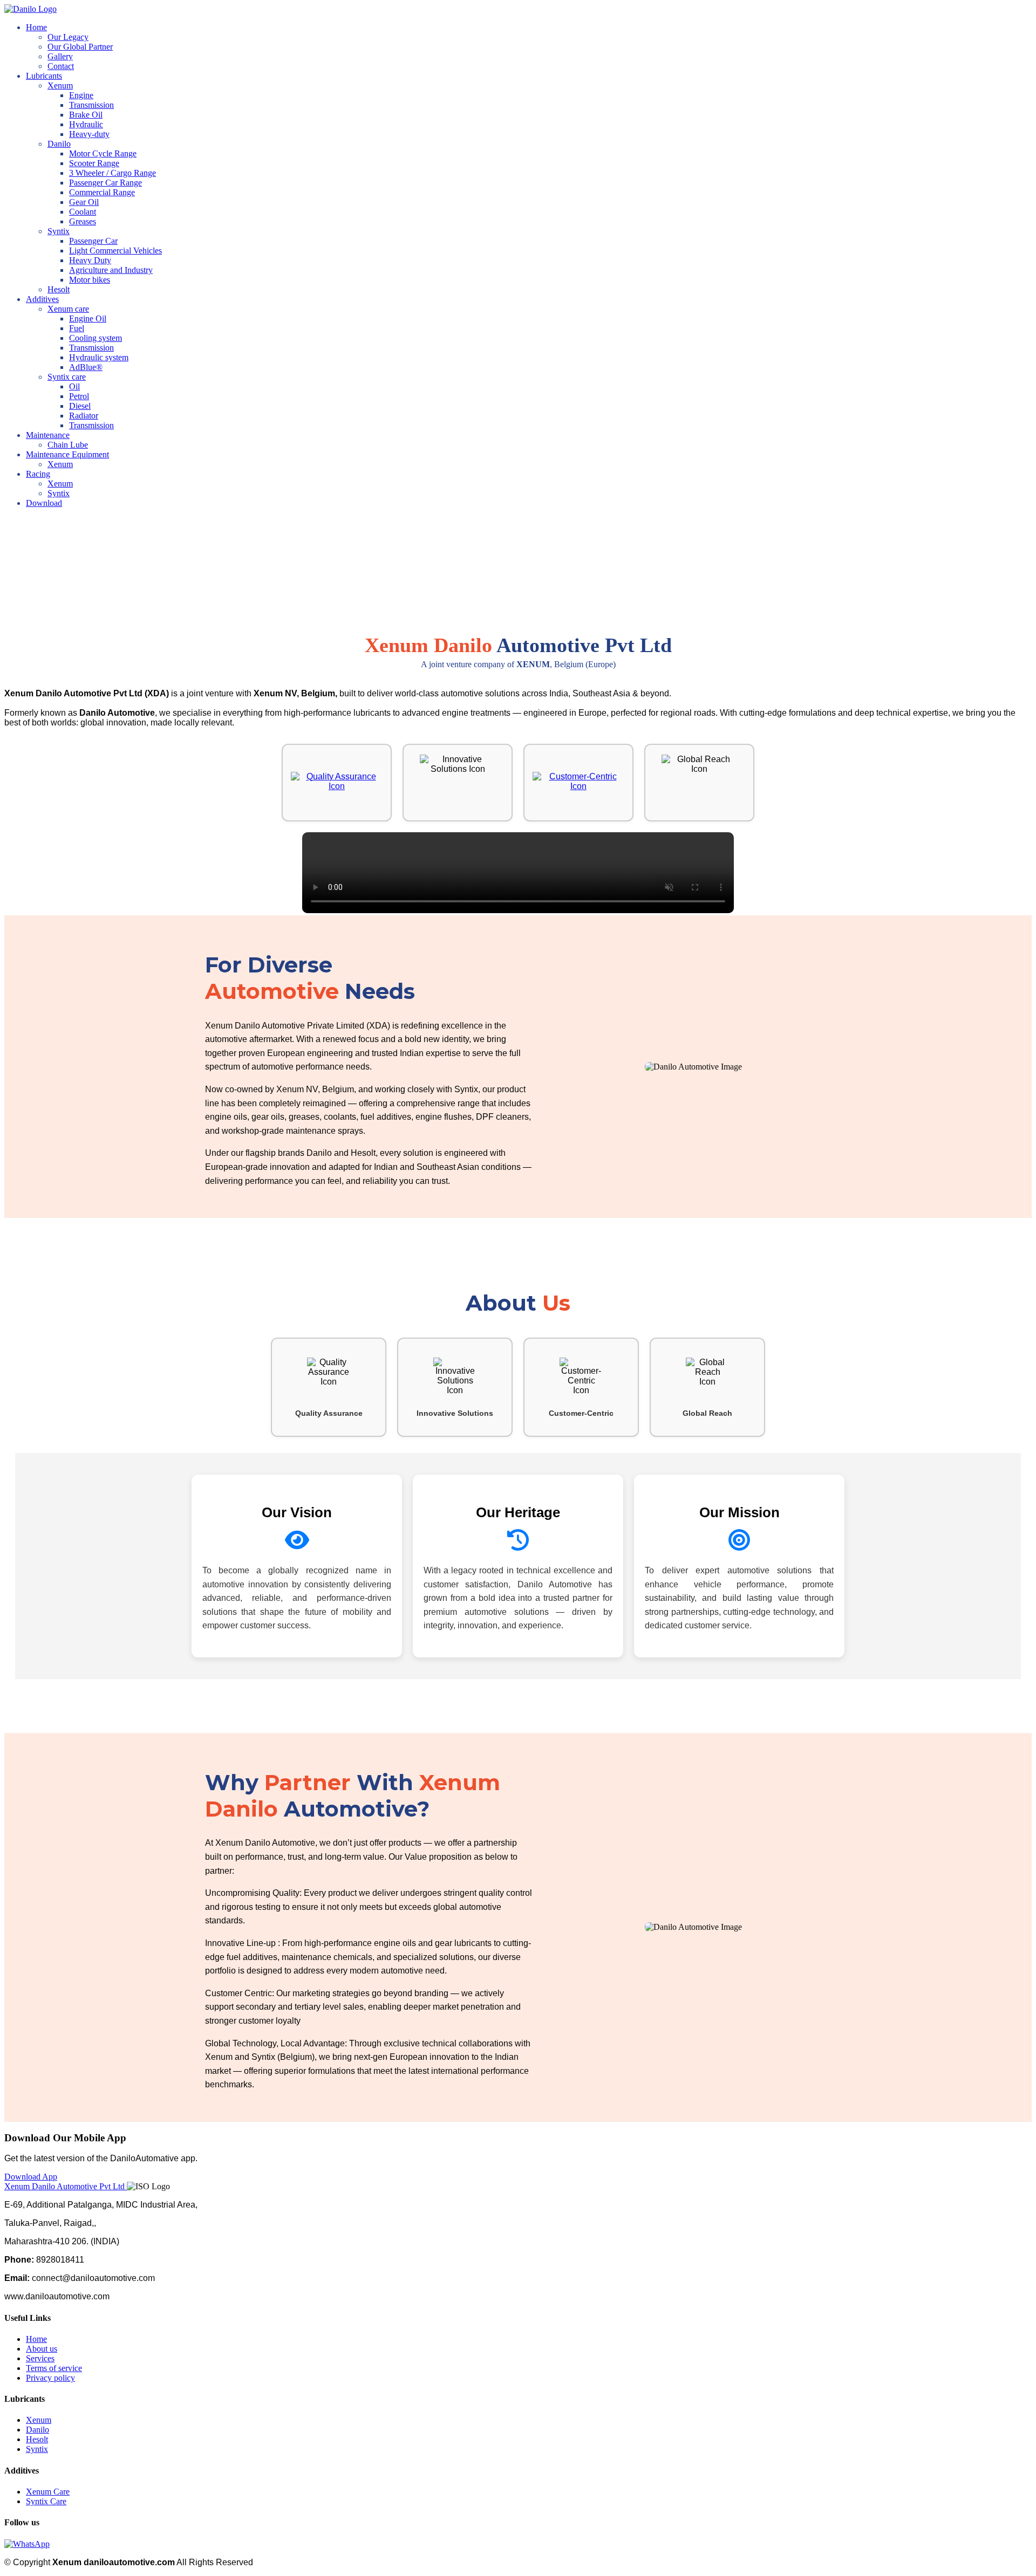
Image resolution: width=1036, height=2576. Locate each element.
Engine (81, 95)
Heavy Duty (90, 260)
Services (40, 2358)
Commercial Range (102, 192)
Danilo (38, 2430)
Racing (38, 474)
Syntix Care (46, 2501)
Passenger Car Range (105, 183)
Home (36, 27)
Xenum (60, 464)
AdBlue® (86, 367)
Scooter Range (94, 163)
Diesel (80, 406)
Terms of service (54, 2368)
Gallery (60, 56)
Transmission (91, 105)
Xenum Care (48, 2492)
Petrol (79, 396)
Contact (61, 66)
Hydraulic (86, 124)
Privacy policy (50, 2378)
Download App (31, 2177)
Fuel (77, 328)
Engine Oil (88, 318)
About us (42, 2349)
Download (44, 503)
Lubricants (44, 76)
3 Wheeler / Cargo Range (113, 173)
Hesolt (59, 289)
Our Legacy (68, 37)
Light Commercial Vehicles (115, 251)
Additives (42, 299)
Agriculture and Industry (111, 270)
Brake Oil (86, 115)
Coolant (83, 212)
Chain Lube (68, 445)
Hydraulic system (99, 357)
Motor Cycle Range (103, 153)
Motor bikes (90, 280)
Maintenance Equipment (67, 454)
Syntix (59, 493)
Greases (83, 221)
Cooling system (96, 338)
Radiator (84, 416)
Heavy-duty (89, 134)
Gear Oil (84, 202)
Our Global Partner (80, 47)
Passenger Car (93, 241)
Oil (74, 386)
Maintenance (48, 435)
